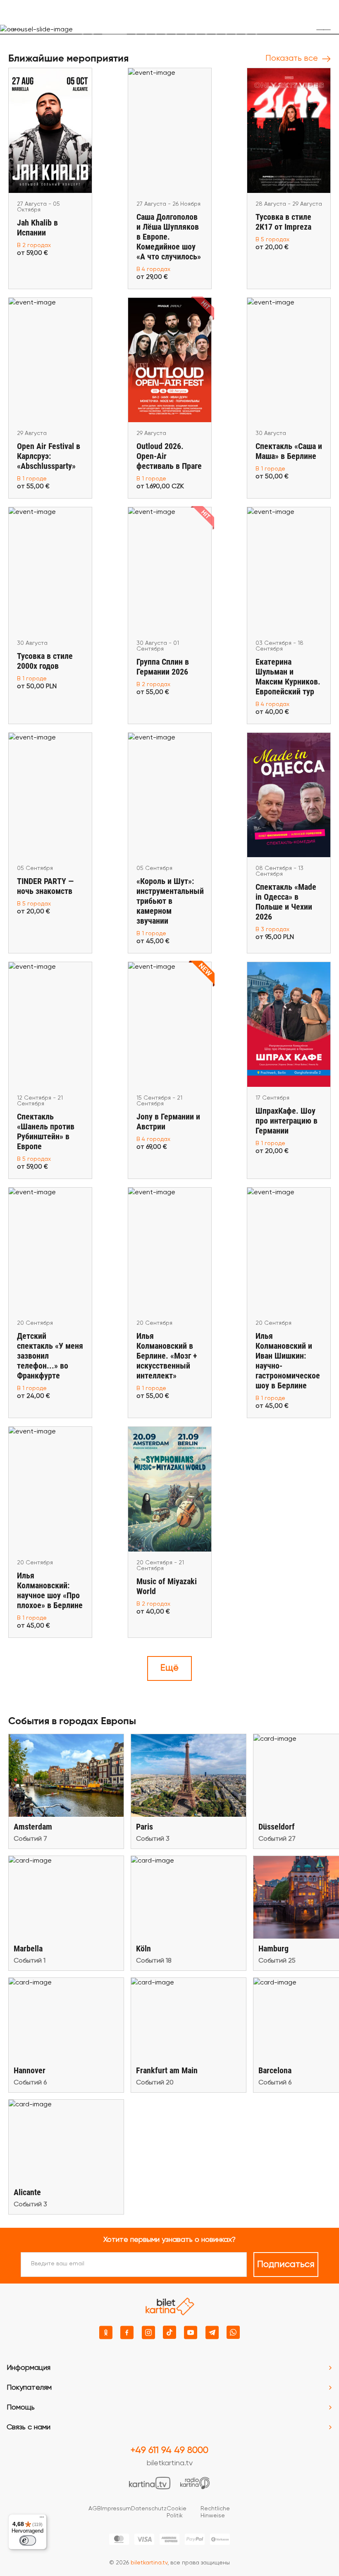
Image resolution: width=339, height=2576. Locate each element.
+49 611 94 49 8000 (169, 2450)
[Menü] (42, 2519)
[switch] (28, 2540)
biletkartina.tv (170, 2463)
